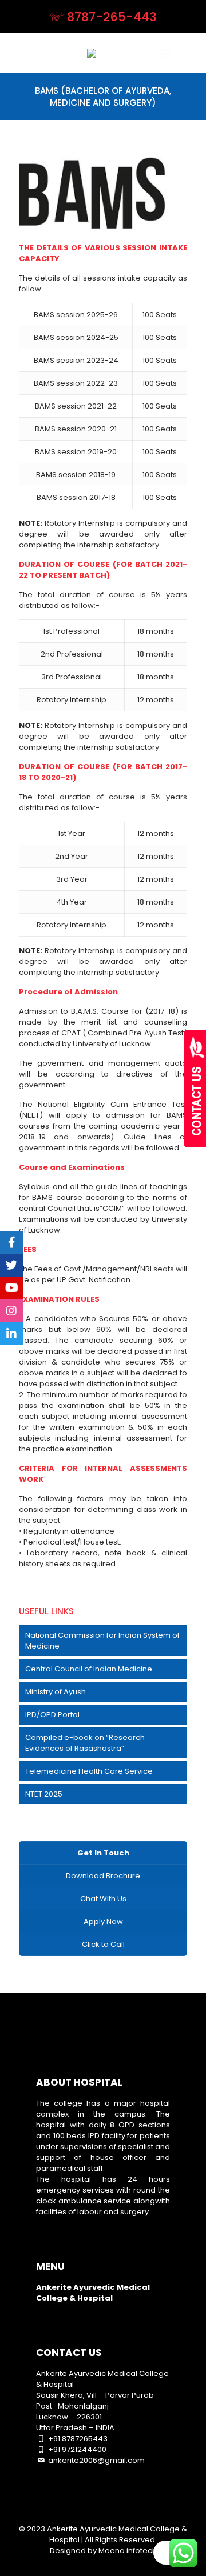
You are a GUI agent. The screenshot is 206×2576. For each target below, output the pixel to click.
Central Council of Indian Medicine (89, 1669)
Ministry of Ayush (56, 1692)
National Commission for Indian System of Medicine (102, 1641)
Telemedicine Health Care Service (89, 1771)
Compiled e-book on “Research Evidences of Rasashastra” (85, 1743)
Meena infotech (128, 2551)
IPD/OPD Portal (52, 1715)
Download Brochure (103, 1876)
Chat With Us (103, 1899)
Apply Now (103, 1921)
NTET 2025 (44, 1794)
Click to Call (103, 1944)
